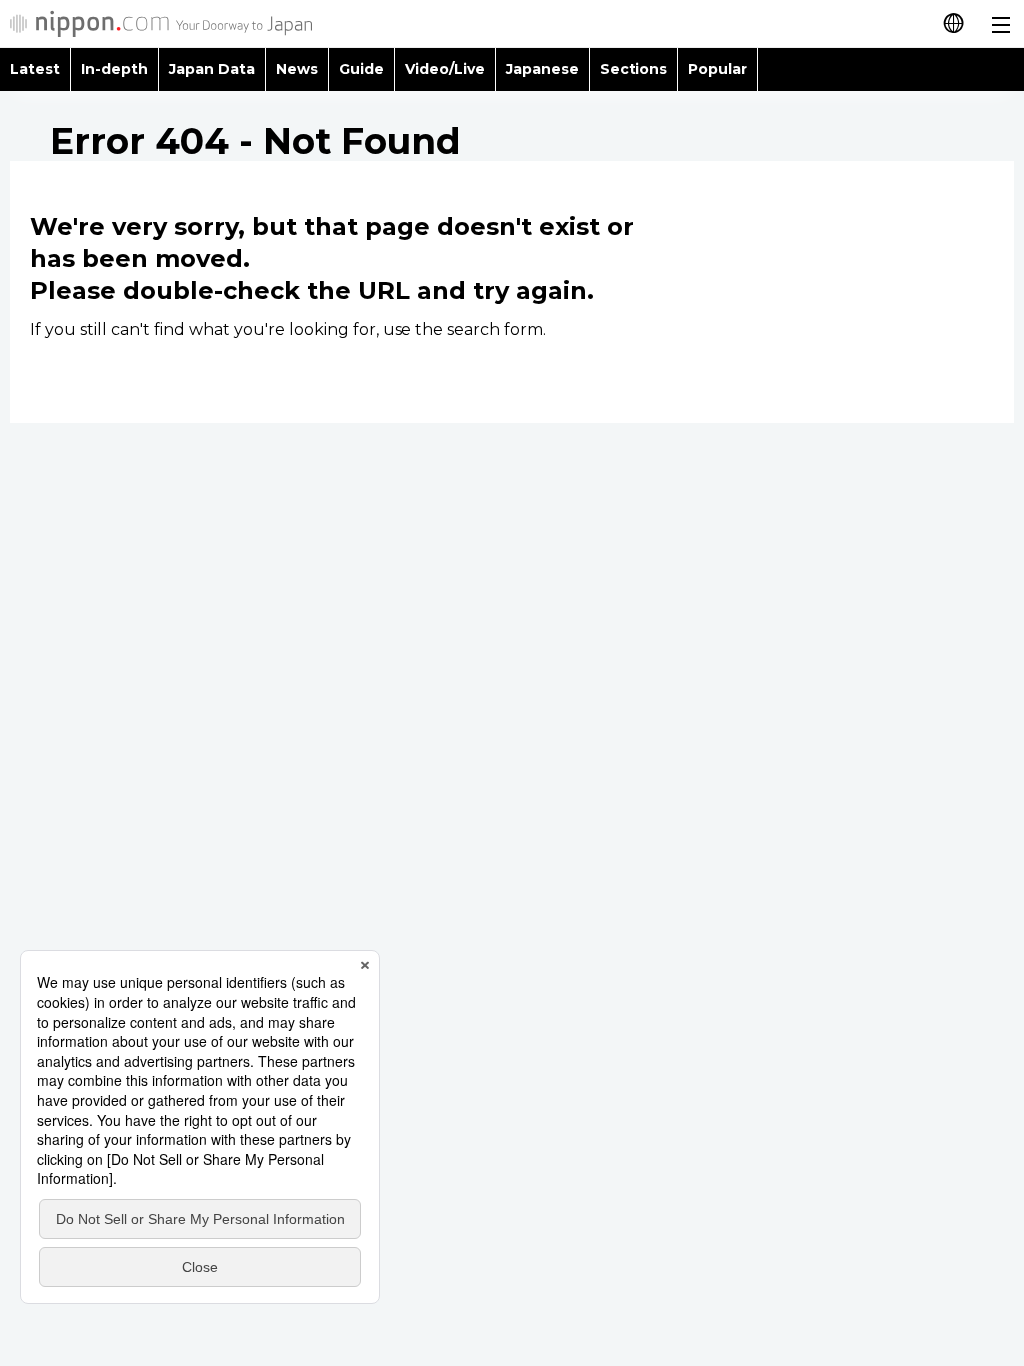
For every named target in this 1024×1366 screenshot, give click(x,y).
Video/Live (445, 69)
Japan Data (212, 69)
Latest (35, 69)
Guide (361, 69)
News (297, 69)
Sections (634, 69)
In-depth (114, 69)
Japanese (542, 69)
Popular (717, 69)
